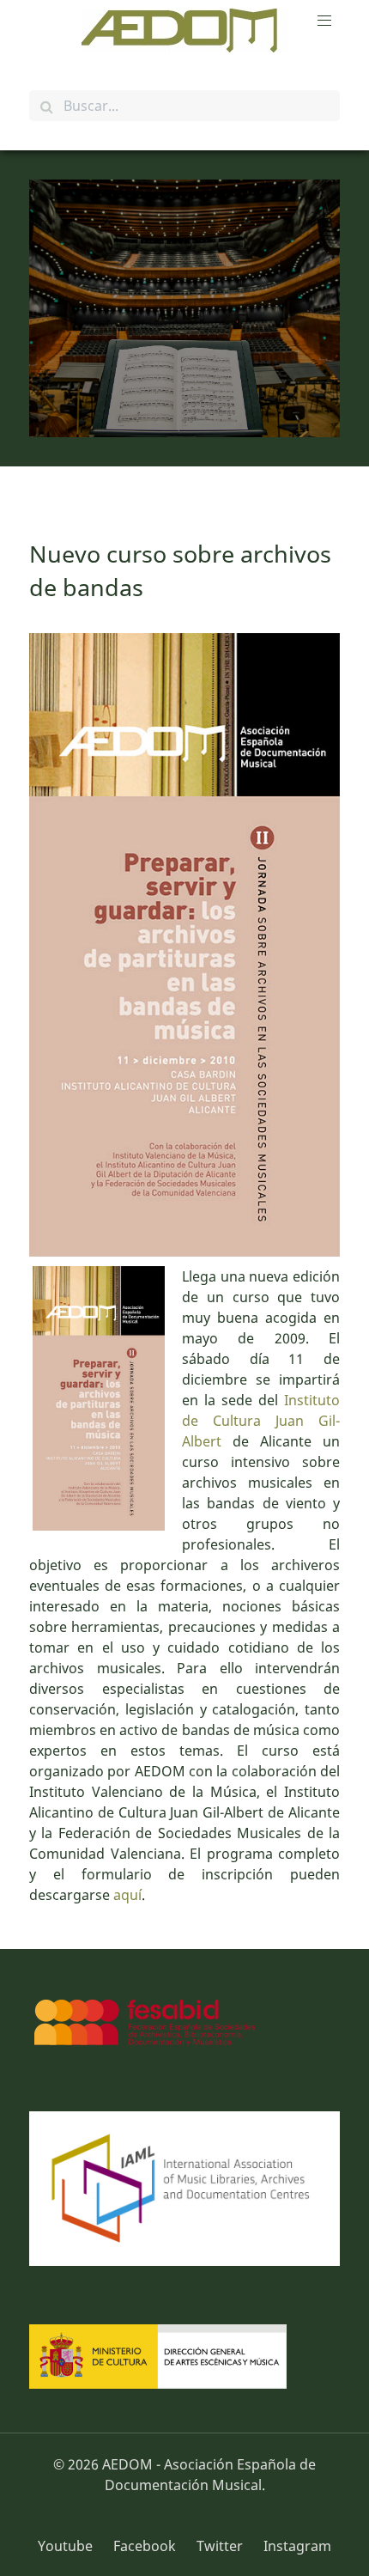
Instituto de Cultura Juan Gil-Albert (261, 1421)
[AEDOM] (184, 30)
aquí (127, 1895)
